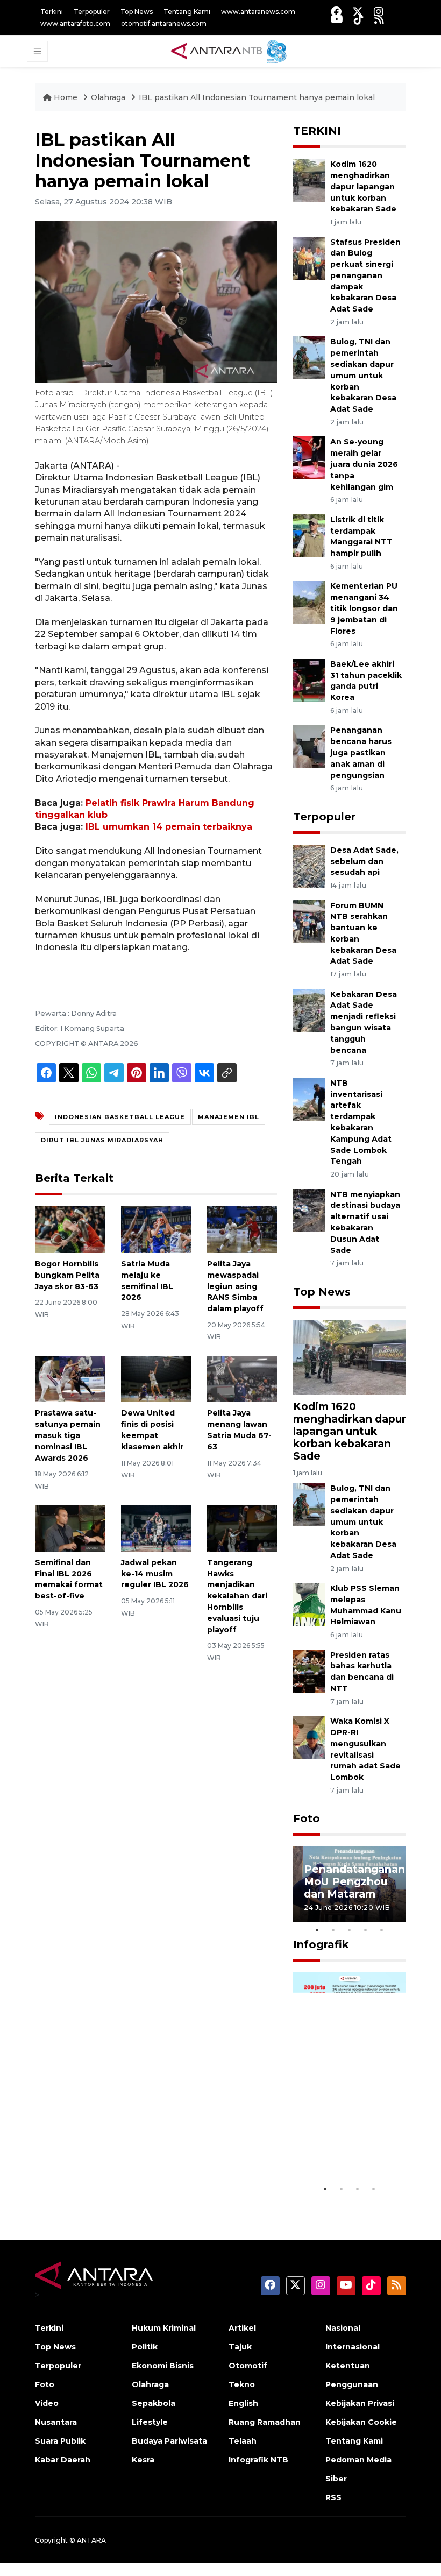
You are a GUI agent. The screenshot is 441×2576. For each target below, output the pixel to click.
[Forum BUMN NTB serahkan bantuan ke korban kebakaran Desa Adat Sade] (309, 921)
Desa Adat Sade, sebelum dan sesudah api (364, 861)
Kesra (143, 2460)
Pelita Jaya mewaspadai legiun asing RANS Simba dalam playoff (235, 1286)
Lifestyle (150, 2422)
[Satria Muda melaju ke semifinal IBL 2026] (156, 1229)
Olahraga (108, 97)
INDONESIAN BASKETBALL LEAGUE (120, 1117)
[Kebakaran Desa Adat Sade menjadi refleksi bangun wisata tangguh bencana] (309, 1010)
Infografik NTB (258, 2460)
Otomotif (248, 2366)
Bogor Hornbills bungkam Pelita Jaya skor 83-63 (67, 1275)
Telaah (243, 2441)
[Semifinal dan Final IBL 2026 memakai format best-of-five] (70, 1528)
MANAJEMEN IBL (229, 1117)
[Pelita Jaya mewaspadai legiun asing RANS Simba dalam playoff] (242, 1229)
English (243, 2403)
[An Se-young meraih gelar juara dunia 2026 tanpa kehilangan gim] (309, 458)
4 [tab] (366, 1930)
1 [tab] (317, 1930)
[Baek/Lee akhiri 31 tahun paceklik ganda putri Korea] (309, 679)
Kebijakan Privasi (360, 2403)
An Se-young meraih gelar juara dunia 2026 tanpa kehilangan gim (364, 464)
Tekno (242, 2384)
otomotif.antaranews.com (164, 23)
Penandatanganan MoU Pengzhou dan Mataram (354, 1881)
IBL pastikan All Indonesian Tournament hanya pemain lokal (257, 97)
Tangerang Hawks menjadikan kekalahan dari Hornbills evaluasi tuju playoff (237, 1596)
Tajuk (240, 2347)
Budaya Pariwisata (169, 2441)
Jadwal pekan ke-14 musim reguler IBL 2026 (155, 1574)
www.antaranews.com (258, 12)
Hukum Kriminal (164, 2328)
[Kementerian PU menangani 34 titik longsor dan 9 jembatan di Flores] (309, 602)
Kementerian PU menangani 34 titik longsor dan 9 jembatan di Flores (364, 608)
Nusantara (56, 2422)
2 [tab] (333, 1930)
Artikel (242, 2328)
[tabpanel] (350, 1884)
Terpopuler (92, 12)
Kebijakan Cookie (361, 2422)
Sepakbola (154, 2403)
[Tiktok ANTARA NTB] (359, 19)
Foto (307, 1818)
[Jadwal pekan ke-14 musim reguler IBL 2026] (156, 1528)
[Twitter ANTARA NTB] (358, 12)
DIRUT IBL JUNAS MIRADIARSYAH (102, 1140)
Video (47, 2403)
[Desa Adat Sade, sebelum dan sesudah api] (309, 865)
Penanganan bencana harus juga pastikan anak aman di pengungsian (361, 752)
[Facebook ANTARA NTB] (336, 12)
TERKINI (317, 131)
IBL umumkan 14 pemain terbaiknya (169, 827)
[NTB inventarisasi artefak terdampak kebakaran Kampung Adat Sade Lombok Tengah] (309, 1098)
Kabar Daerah (63, 2460)
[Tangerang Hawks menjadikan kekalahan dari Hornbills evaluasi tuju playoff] (242, 1528)
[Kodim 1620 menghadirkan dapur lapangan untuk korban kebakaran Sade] (309, 179)
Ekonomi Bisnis (163, 2366)
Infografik (321, 1944)
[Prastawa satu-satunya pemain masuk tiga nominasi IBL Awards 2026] (70, 1378)
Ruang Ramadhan (265, 2422)
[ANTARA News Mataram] (231, 51)
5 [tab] (382, 1930)
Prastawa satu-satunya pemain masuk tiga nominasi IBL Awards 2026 (68, 1435)
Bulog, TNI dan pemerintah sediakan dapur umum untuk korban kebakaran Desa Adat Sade (363, 375)
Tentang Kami (187, 12)
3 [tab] (350, 1930)
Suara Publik (60, 2441)
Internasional (353, 2347)
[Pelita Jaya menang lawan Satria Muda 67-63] (242, 1378)
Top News (137, 12)
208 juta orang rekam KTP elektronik (343, 2146)
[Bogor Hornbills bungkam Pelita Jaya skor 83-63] (70, 1229)
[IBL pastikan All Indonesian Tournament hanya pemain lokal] (350, 1357)
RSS (333, 2497)
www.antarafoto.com (75, 23)
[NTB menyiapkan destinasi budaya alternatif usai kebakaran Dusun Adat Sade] (309, 1210)
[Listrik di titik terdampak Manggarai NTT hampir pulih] (309, 535)
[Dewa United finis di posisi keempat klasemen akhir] (156, 1378)
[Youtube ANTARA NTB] (337, 19)
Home (66, 97)
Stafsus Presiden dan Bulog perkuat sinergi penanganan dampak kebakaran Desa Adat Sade (365, 276)
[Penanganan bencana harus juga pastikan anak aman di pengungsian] (309, 746)
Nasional (343, 2328)
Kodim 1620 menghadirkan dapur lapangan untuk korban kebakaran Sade (363, 186)
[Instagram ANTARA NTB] (379, 12)
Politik (145, 2347)
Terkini (52, 12)
